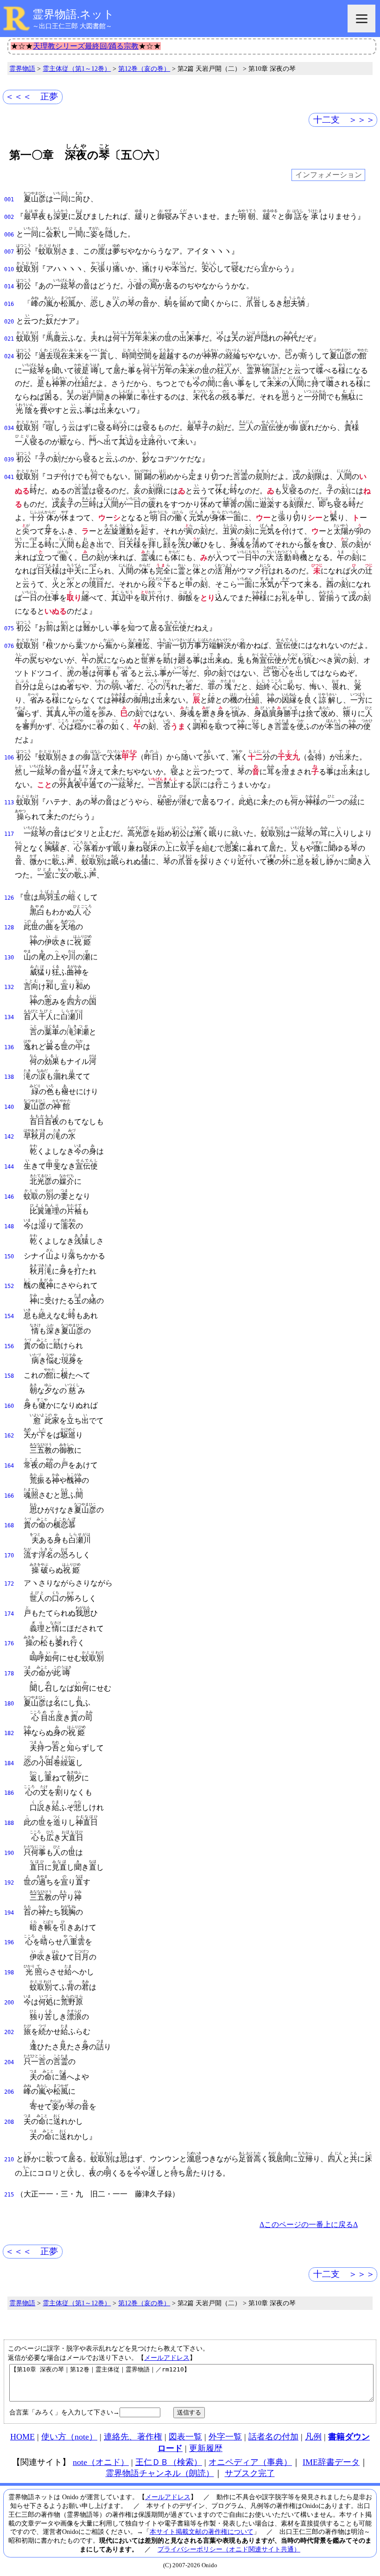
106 (9, 758)
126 (9, 898)
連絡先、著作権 (133, 2437)
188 (9, 1823)
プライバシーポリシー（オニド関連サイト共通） (229, 2549)
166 (9, 1496)
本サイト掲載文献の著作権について (202, 2532)
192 (9, 1883)
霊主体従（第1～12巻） (77, 68)
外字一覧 (225, 2437)
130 (9, 958)
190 (9, 1853)
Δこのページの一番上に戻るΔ (309, 2224)
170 (9, 1556)
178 (9, 1674)
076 (9, 646)
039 (9, 460)
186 (9, 1793)
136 (9, 1047)
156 (9, 1346)
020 (9, 322)
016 (9, 304)
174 (9, 1614)
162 (9, 1436)
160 (9, 1406)
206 (9, 2092)
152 (9, 1286)
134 (9, 1017)
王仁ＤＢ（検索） (169, 2462)
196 (9, 1942)
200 (9, 2003)
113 (9, 803)
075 (9, 628)
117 (9, 834)
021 (9, 339)
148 (9, 1226)
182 (9, 1733)
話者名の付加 (273, 2437)
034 (9, 428)
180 (9, 1704)
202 (9, 2032)
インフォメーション (329, 175)
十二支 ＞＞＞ (344, 120)
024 (9, 356)
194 (9, 1913)
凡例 (313, 2437)
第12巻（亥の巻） (144, 68)
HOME (22, 2437)
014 (9, 286)
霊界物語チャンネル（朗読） (160, 2473)
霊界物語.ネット (73, 14)
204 (9, 2062)
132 (9, 987)
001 (9, 199)
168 (9, 1525)
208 (9, 2122)
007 (9, 252)
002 (9, 217)
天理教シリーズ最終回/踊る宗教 (86, 46)
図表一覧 (185, 2437)
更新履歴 (206, 2448)
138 (9, 1077)
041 (9, 477)
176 (9, 1643)
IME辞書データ (331, 2462)
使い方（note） (69, 2437)
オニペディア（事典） (250, 2462)
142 (9, 1137)
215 (9, 2195)
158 (9, 1376)
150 (9, 1257)
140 (9, 1107)
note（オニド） (101, 2462)
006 (9, 235)
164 (9, 1466)
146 (9, 1197)
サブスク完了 (250, 2473)
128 (9, 927)
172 (9, 1584)
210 (9, 2159)
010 (9, 269)
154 (9, 1316)
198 (9, 1972)
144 (9, 1167)
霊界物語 (22, 68)
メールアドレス (167, 2358)
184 (9, 1763)
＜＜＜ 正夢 (32, 96)
